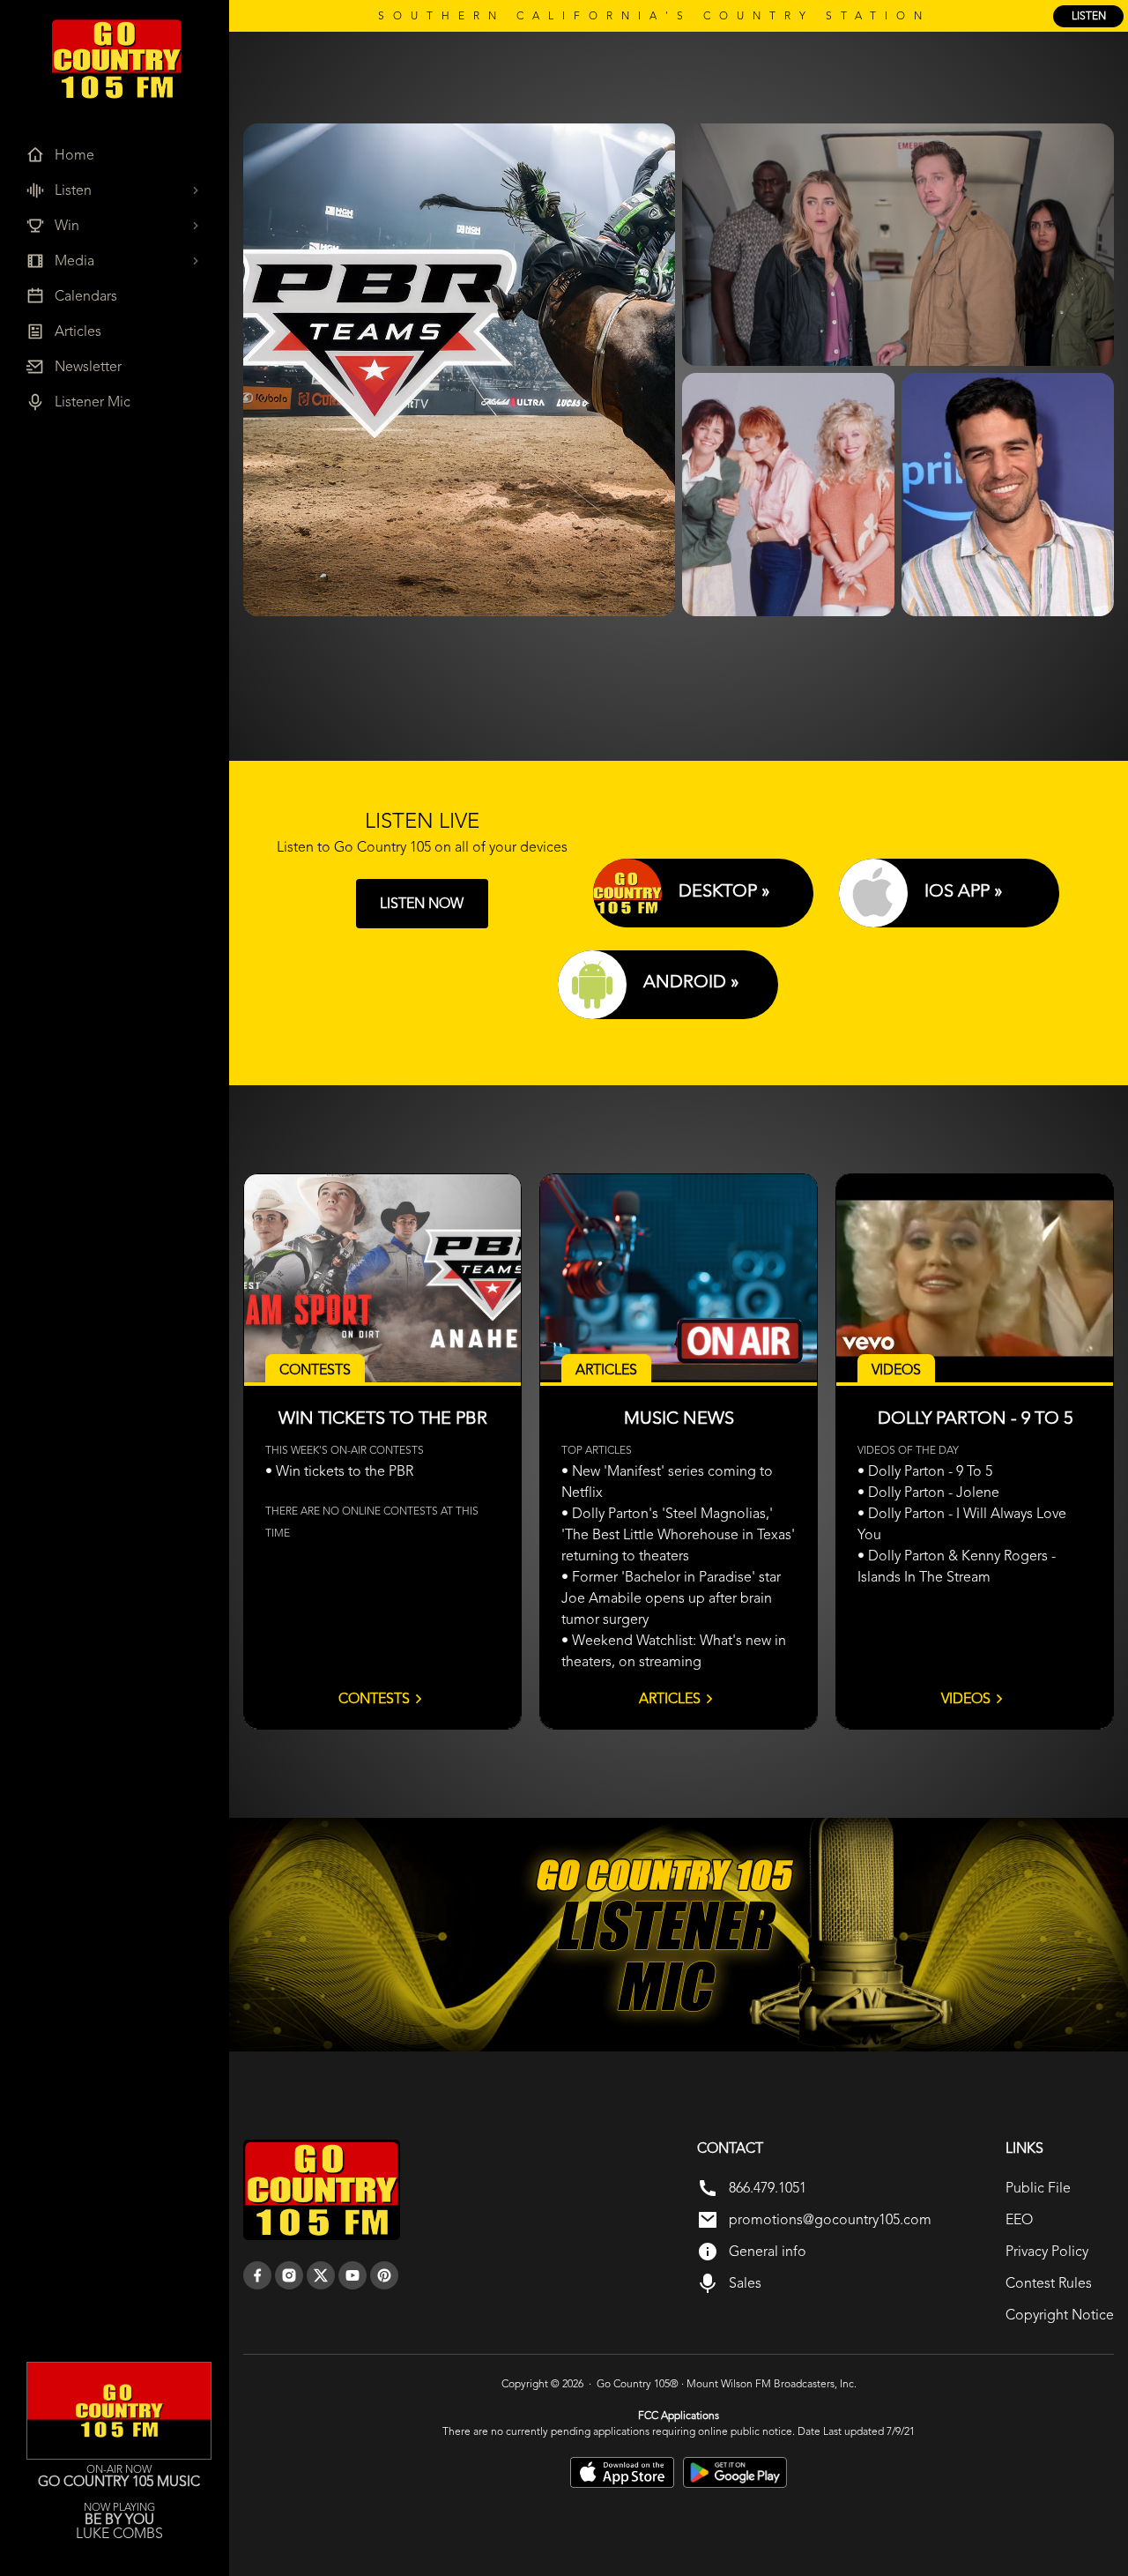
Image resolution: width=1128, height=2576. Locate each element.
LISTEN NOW (422, 903)
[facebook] (257, 2275)
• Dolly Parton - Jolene (928, 1492)
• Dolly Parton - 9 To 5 (925, 1471)
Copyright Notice (1060, 2315)
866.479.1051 (768, 2188)
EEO (1019, 2219)
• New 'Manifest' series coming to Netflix (667, 1482)
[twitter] (321, 2275)
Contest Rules (1049, 2283)
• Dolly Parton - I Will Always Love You (962, 1524)
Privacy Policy (1047, 2251)
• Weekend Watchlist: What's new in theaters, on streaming (674, 1651)
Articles (670, 1698)
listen (1089, 16)
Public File (1038, 2188)
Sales (745, 2283)
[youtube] (352, 2275)
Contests (374, 1698)
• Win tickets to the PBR (339, 1471)
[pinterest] (384, 2275)
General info (768, 2251)
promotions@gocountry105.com (830, 2219)
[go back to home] (322, 2190)
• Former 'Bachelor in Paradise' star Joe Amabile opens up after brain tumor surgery (671, 1598)
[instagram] (289, 2275)
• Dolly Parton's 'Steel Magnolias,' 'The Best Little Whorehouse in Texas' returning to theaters (678, 1534)
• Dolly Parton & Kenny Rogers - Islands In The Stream (957, 1566)
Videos (966, 1698)
